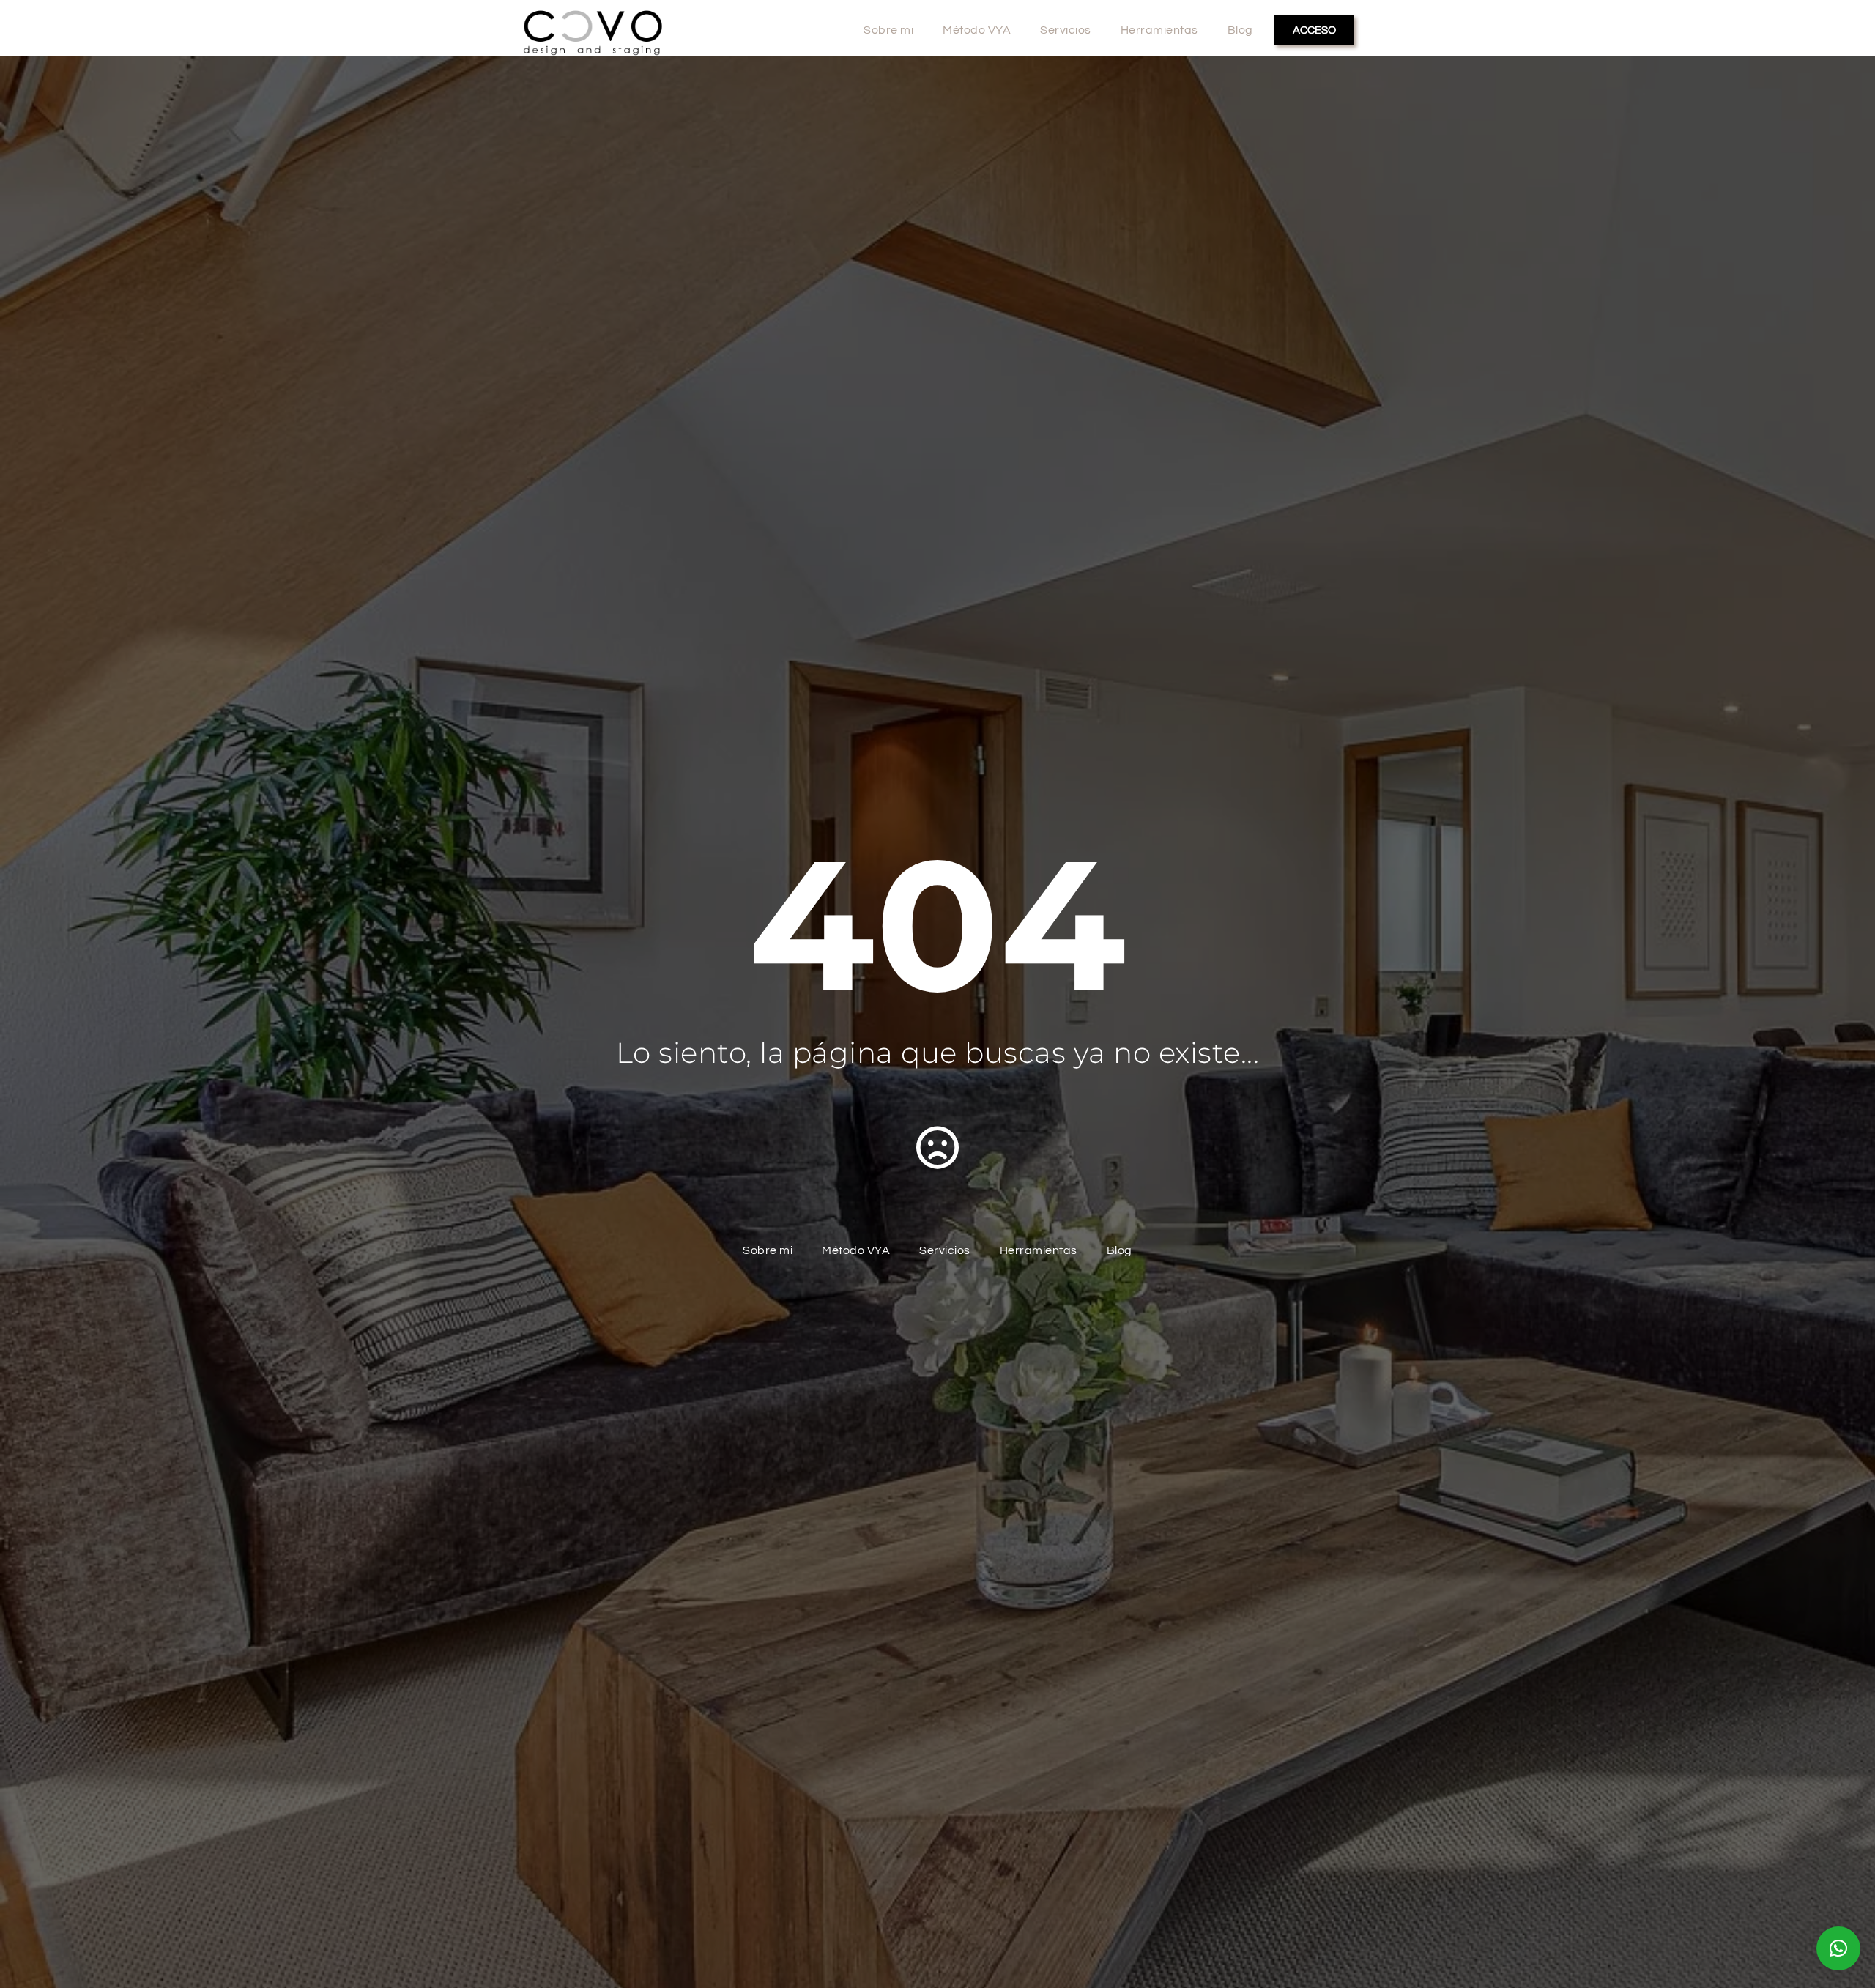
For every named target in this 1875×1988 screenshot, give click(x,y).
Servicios (1066, 30)
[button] (1838, 1948)
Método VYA (977, 30)
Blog (1240, 30)
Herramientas (1159, 30)
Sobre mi (888, 30)
